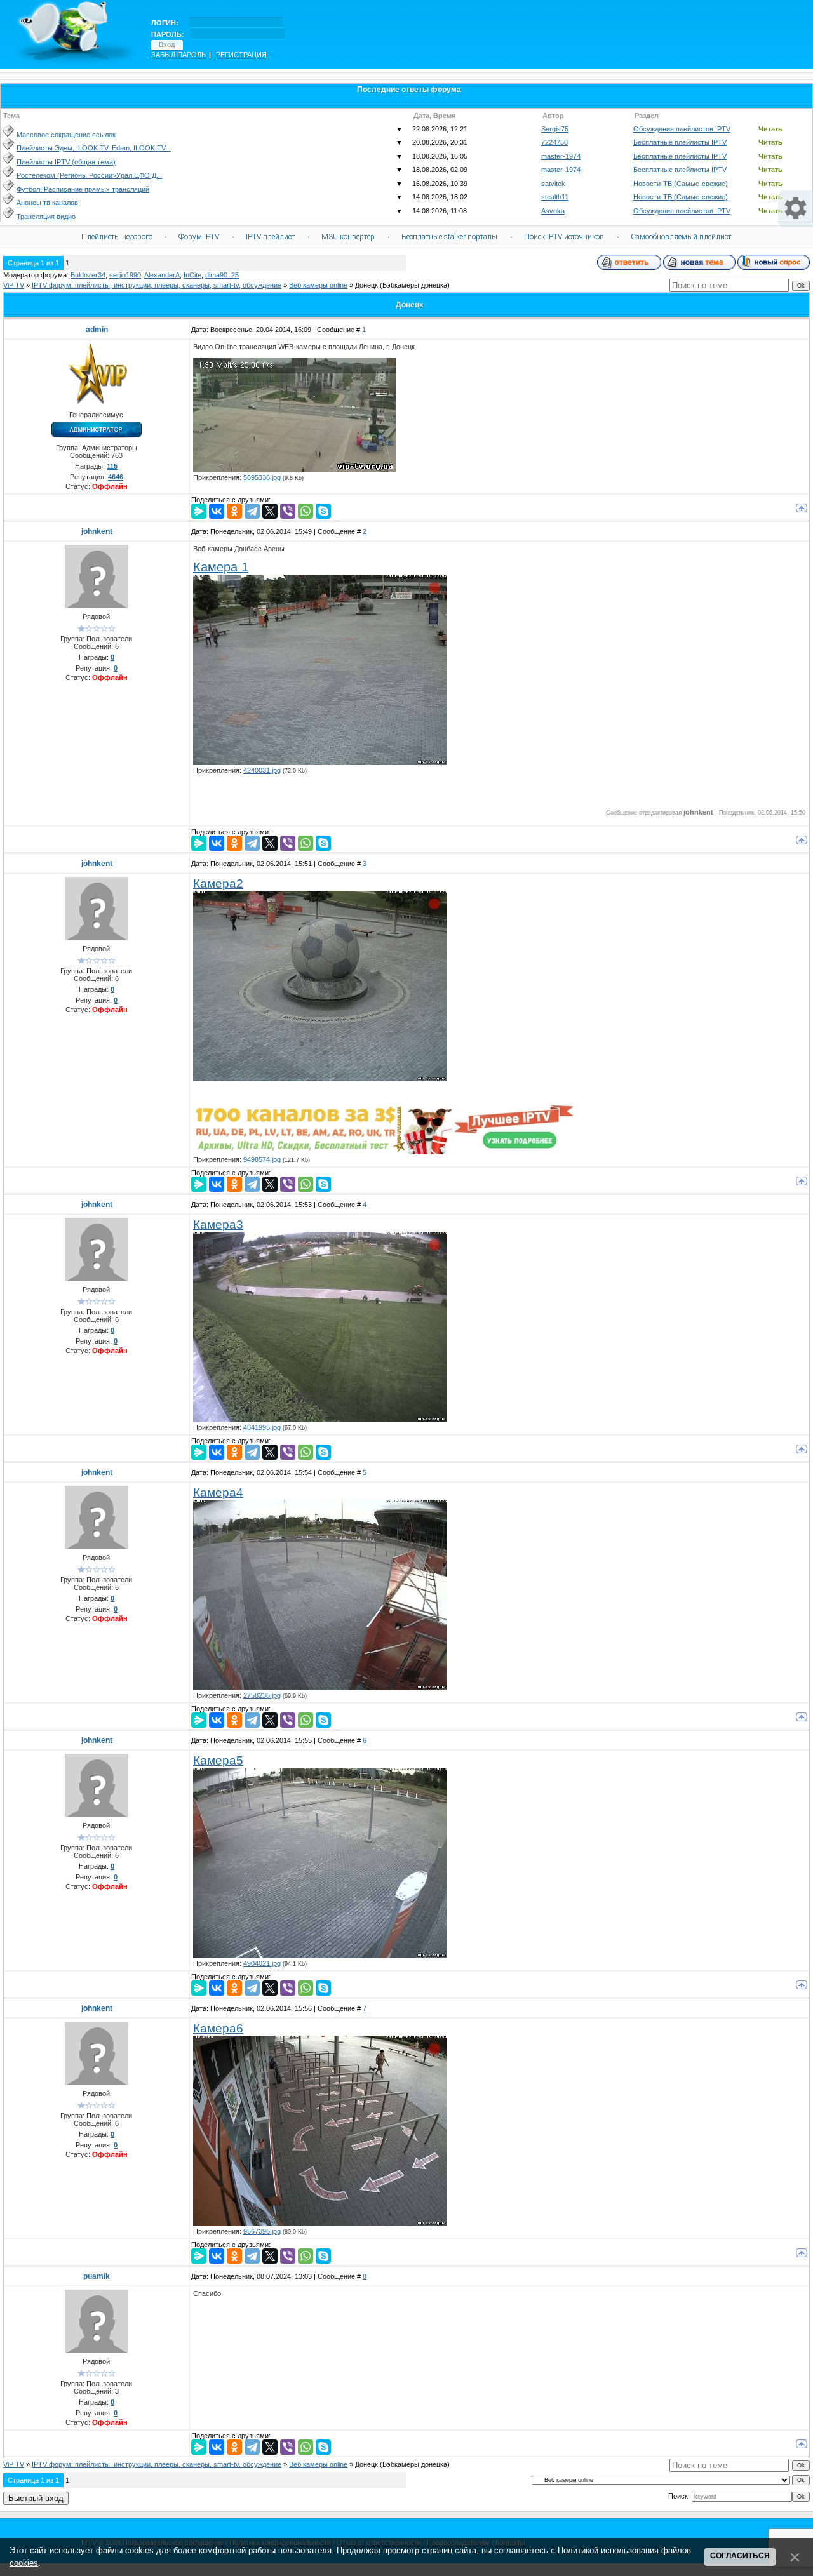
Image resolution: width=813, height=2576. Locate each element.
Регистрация (241, 55)
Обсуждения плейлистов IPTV (682, 129)
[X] (270, 511)
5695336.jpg (262, 477)
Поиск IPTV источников (564, 237)
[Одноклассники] (234, 511)
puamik (97, 2276)
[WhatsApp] (306, 511)
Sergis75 (555, 129)
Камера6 (218, 2028)
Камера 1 (221, 567)
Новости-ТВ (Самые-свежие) (681, 184)
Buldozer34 (88, 275)
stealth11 (555, 197)
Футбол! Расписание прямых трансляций (83, 189)
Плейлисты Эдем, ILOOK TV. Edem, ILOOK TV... (94, 148)
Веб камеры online (318, 285)
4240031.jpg (262, 770)
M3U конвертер (348, 237)
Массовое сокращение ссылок (66, 135)
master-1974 (561, 156)
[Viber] (288, 511)
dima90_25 (222, 275)
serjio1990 (125, 275)
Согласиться (740, 2556)
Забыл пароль (178, 55)
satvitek (553, 184)
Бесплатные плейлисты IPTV (680, 142)
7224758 (554, 142)
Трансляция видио (46, 217)
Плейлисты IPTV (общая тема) (66, 162)
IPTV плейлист (270, 237)
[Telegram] (252, 511)
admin (97, 330)
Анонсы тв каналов (47, 203)
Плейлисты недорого (117, 237)
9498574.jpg (262, 1159)
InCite (192, 275)
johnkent (97, 531)
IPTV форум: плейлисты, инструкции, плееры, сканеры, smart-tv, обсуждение (157, 285)
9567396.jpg (262, 2231)
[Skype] (323, 511)
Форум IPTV (199, 237)
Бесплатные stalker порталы (449, 237)
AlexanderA (162, 275)
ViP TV (14, 285)
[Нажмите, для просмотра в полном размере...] (320, 763)
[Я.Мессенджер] (199, 511)
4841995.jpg (262, 1427)
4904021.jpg (262, 1963)
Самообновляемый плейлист (681, 237)
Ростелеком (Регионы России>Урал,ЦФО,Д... (89, 175)
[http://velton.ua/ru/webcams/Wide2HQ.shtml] (295, 470)
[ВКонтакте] (217, 511)
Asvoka (553, 211)
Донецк (366, 285)
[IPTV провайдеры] (384, 1152)
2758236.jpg (262, 1695)
